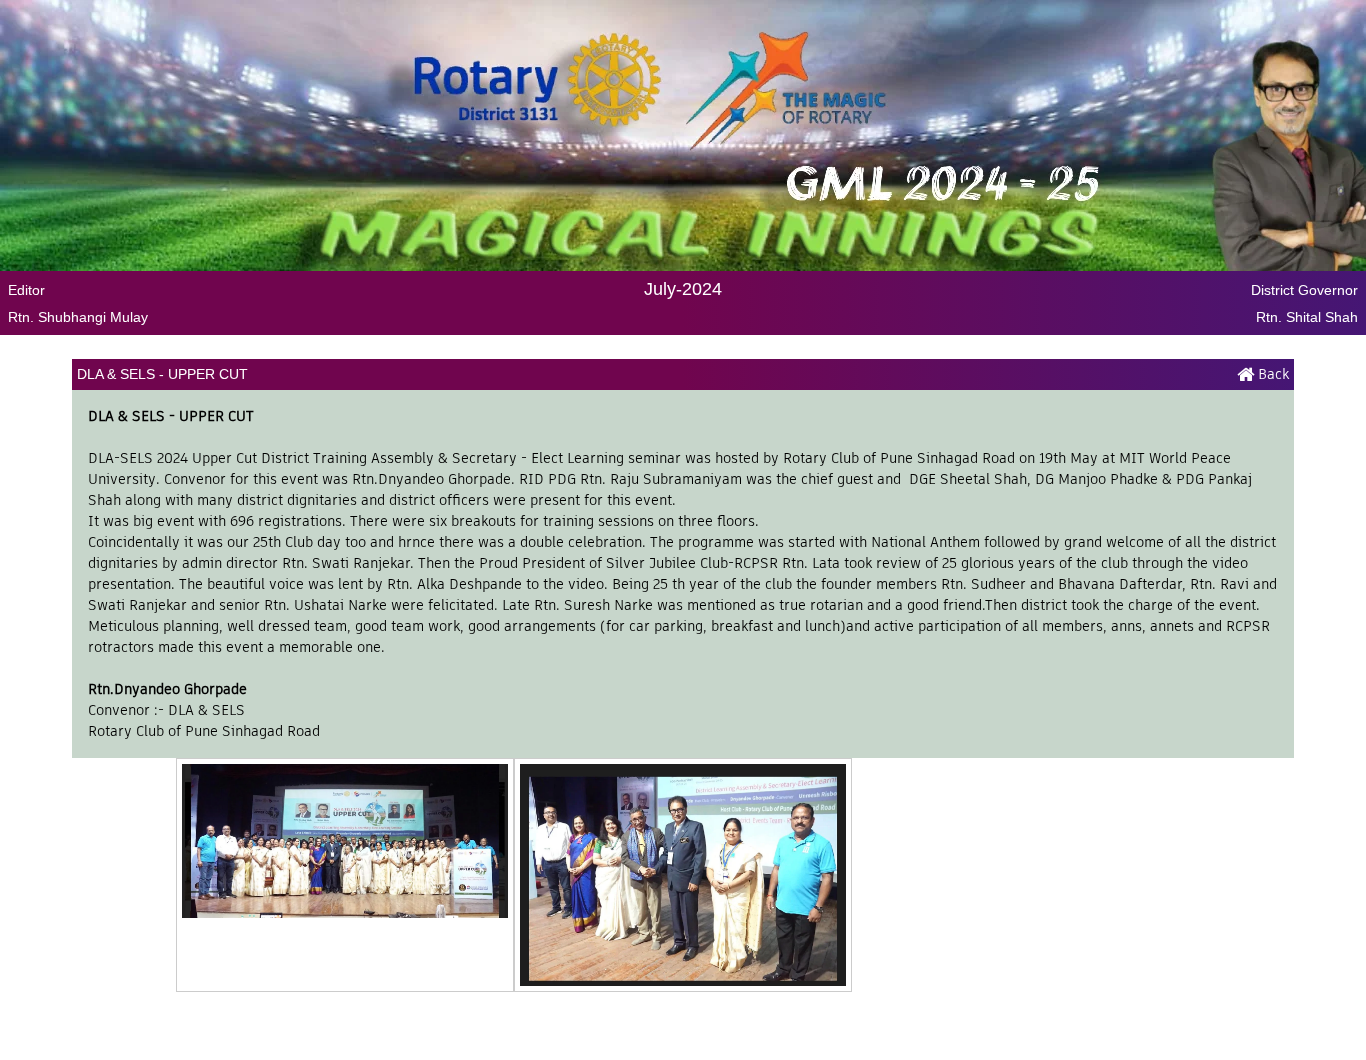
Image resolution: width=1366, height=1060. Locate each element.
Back (1271, 374)
